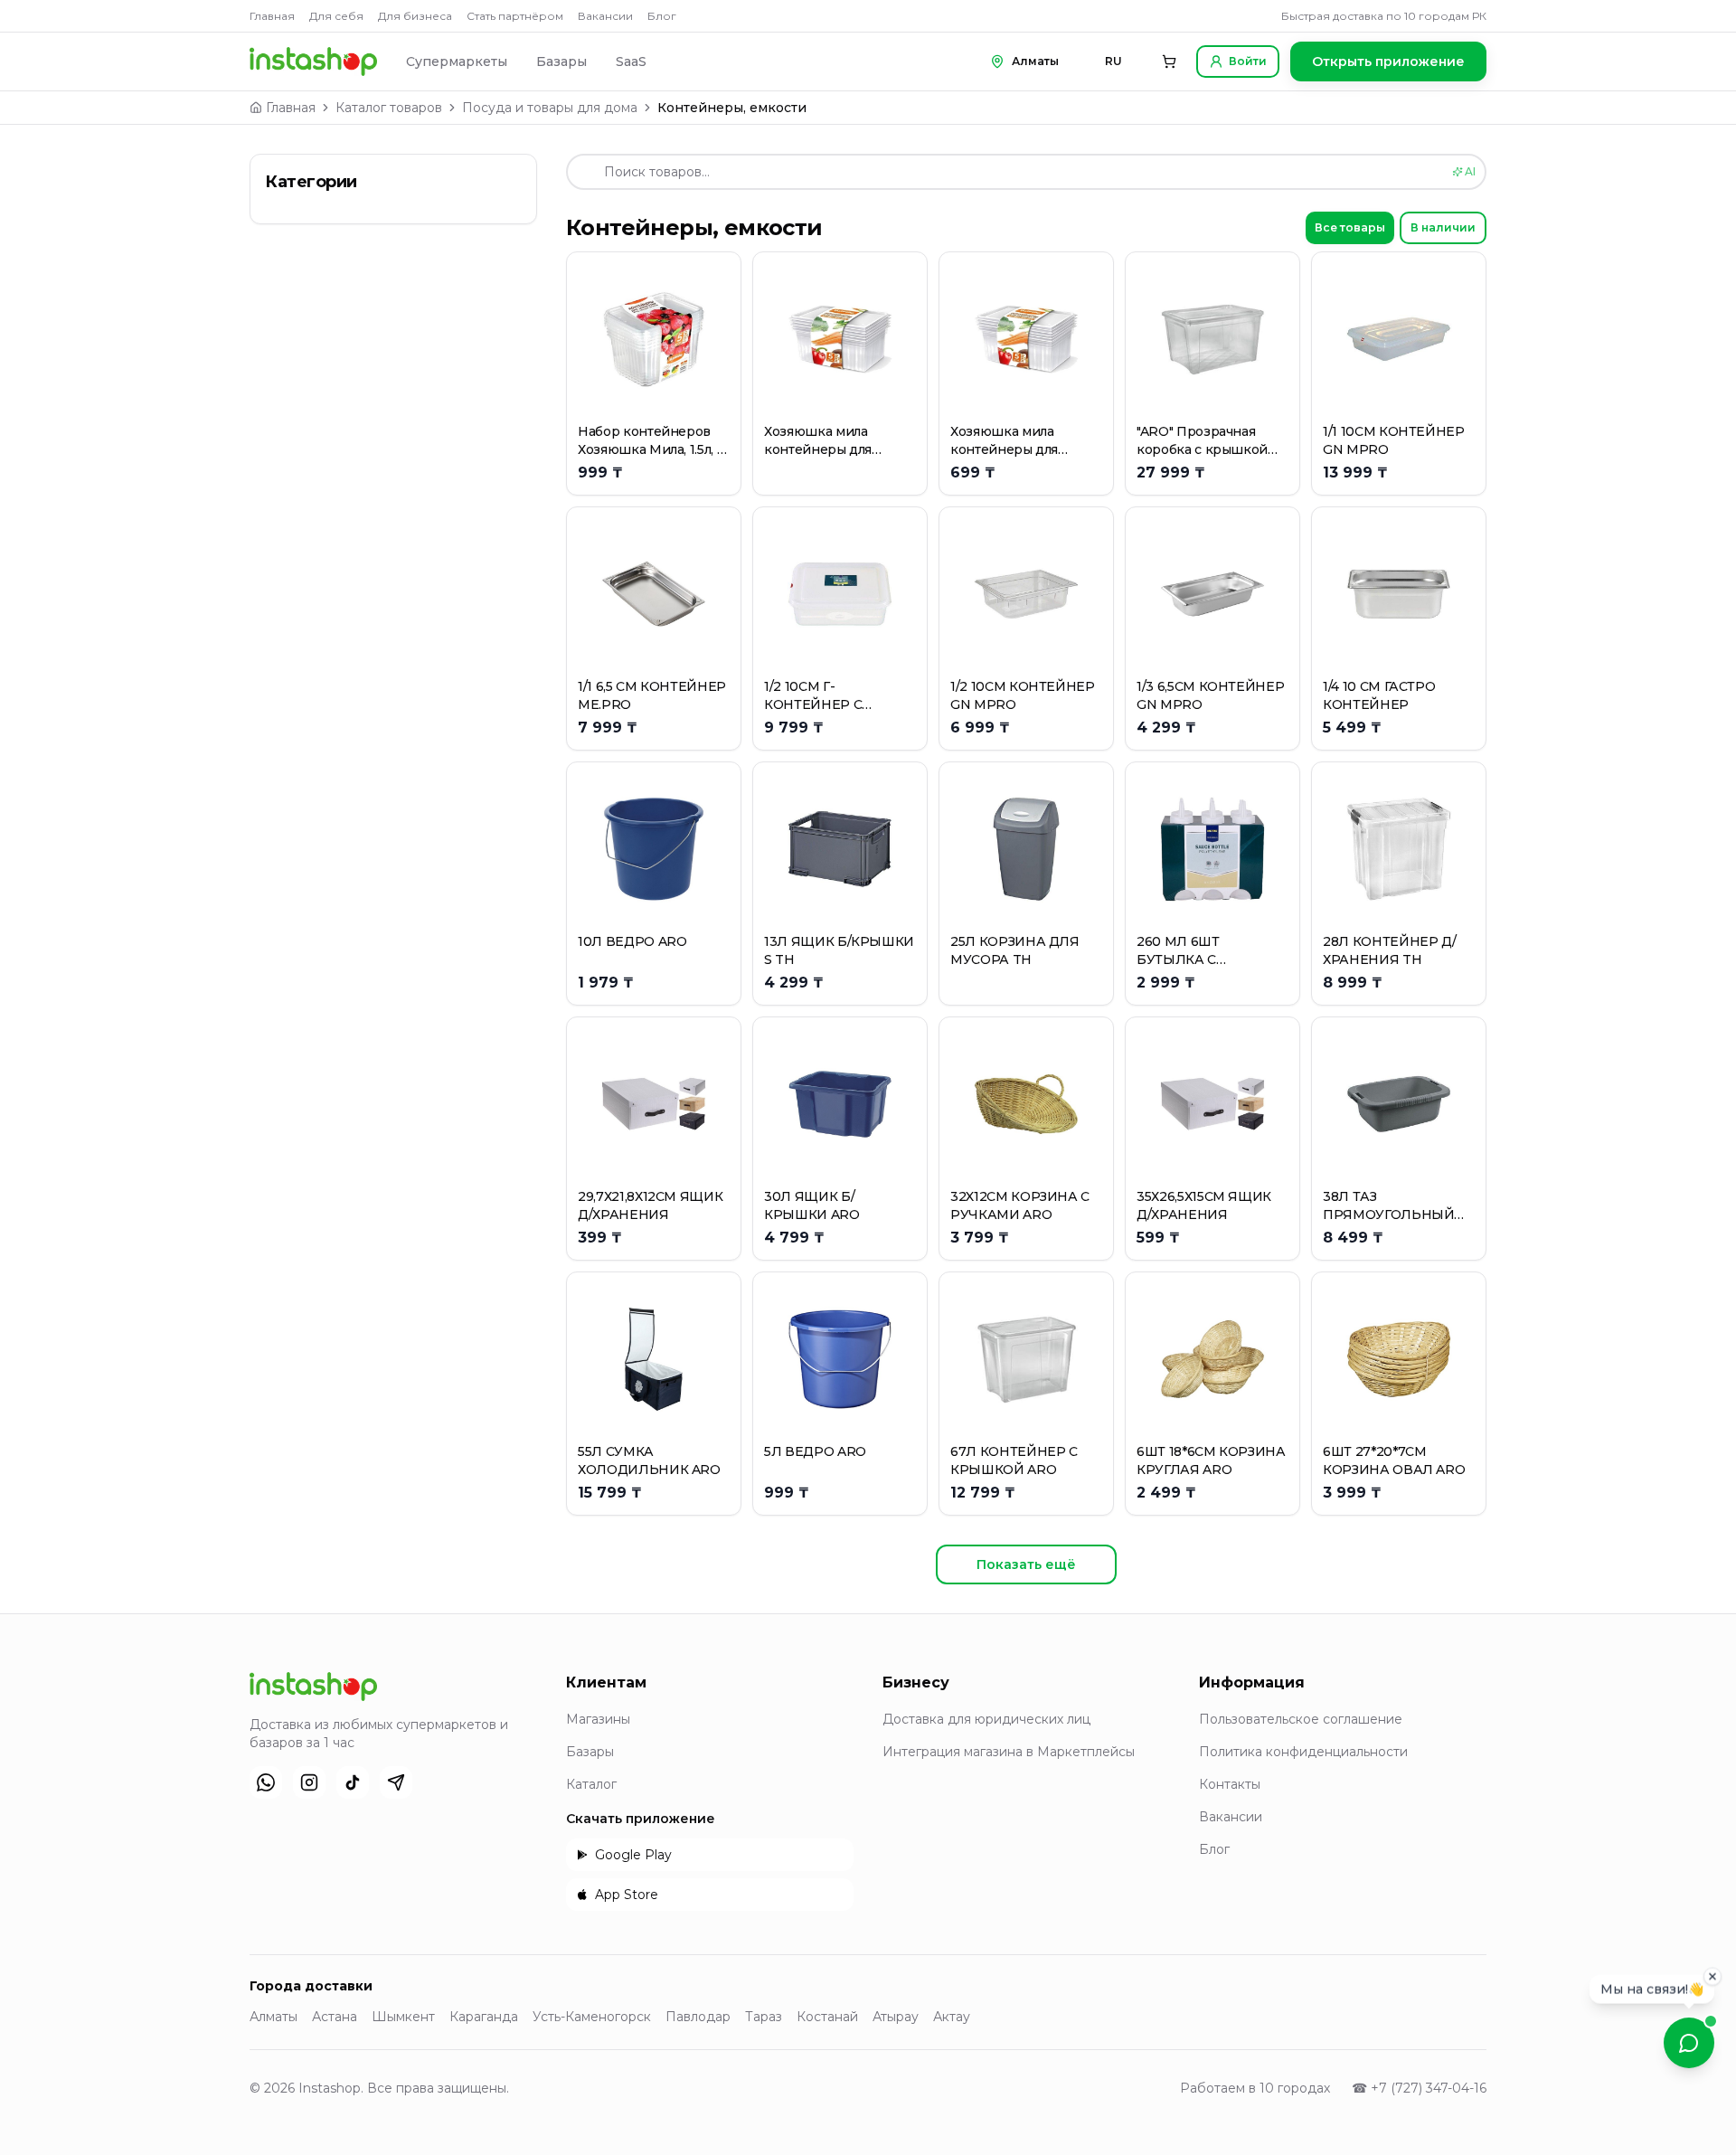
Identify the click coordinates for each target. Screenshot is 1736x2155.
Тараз (764, 2017)
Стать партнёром (515, 16)
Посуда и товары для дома (550, 108)
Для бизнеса (415, 16)
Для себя (336, 16)
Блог (662, 16)
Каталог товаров (389, 108)
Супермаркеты (457, 61)
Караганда (484, 2017)
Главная (272, 16)
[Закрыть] (1712, 1982)
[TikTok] (353, 1782)
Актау (952, 2017)
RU (1113, 61)
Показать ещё (1026, 1564)
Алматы (274, 2017)
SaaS (631, 61)
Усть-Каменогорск (592, 2017)
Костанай (827, 2017)
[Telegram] (396, 1782)
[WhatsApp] (266, 1782)
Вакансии (605, 16)
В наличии (1443, 227)
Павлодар (698, 2017)
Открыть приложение (1388, 61)
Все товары (1350, 227)
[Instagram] (309, 1782)
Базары (561, 61)
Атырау (896, 2017)
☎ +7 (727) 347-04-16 (1419, 2088)
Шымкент (403, 2017)
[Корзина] (1169, 61)
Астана (335, 2017)
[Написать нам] (1689, 2043)
